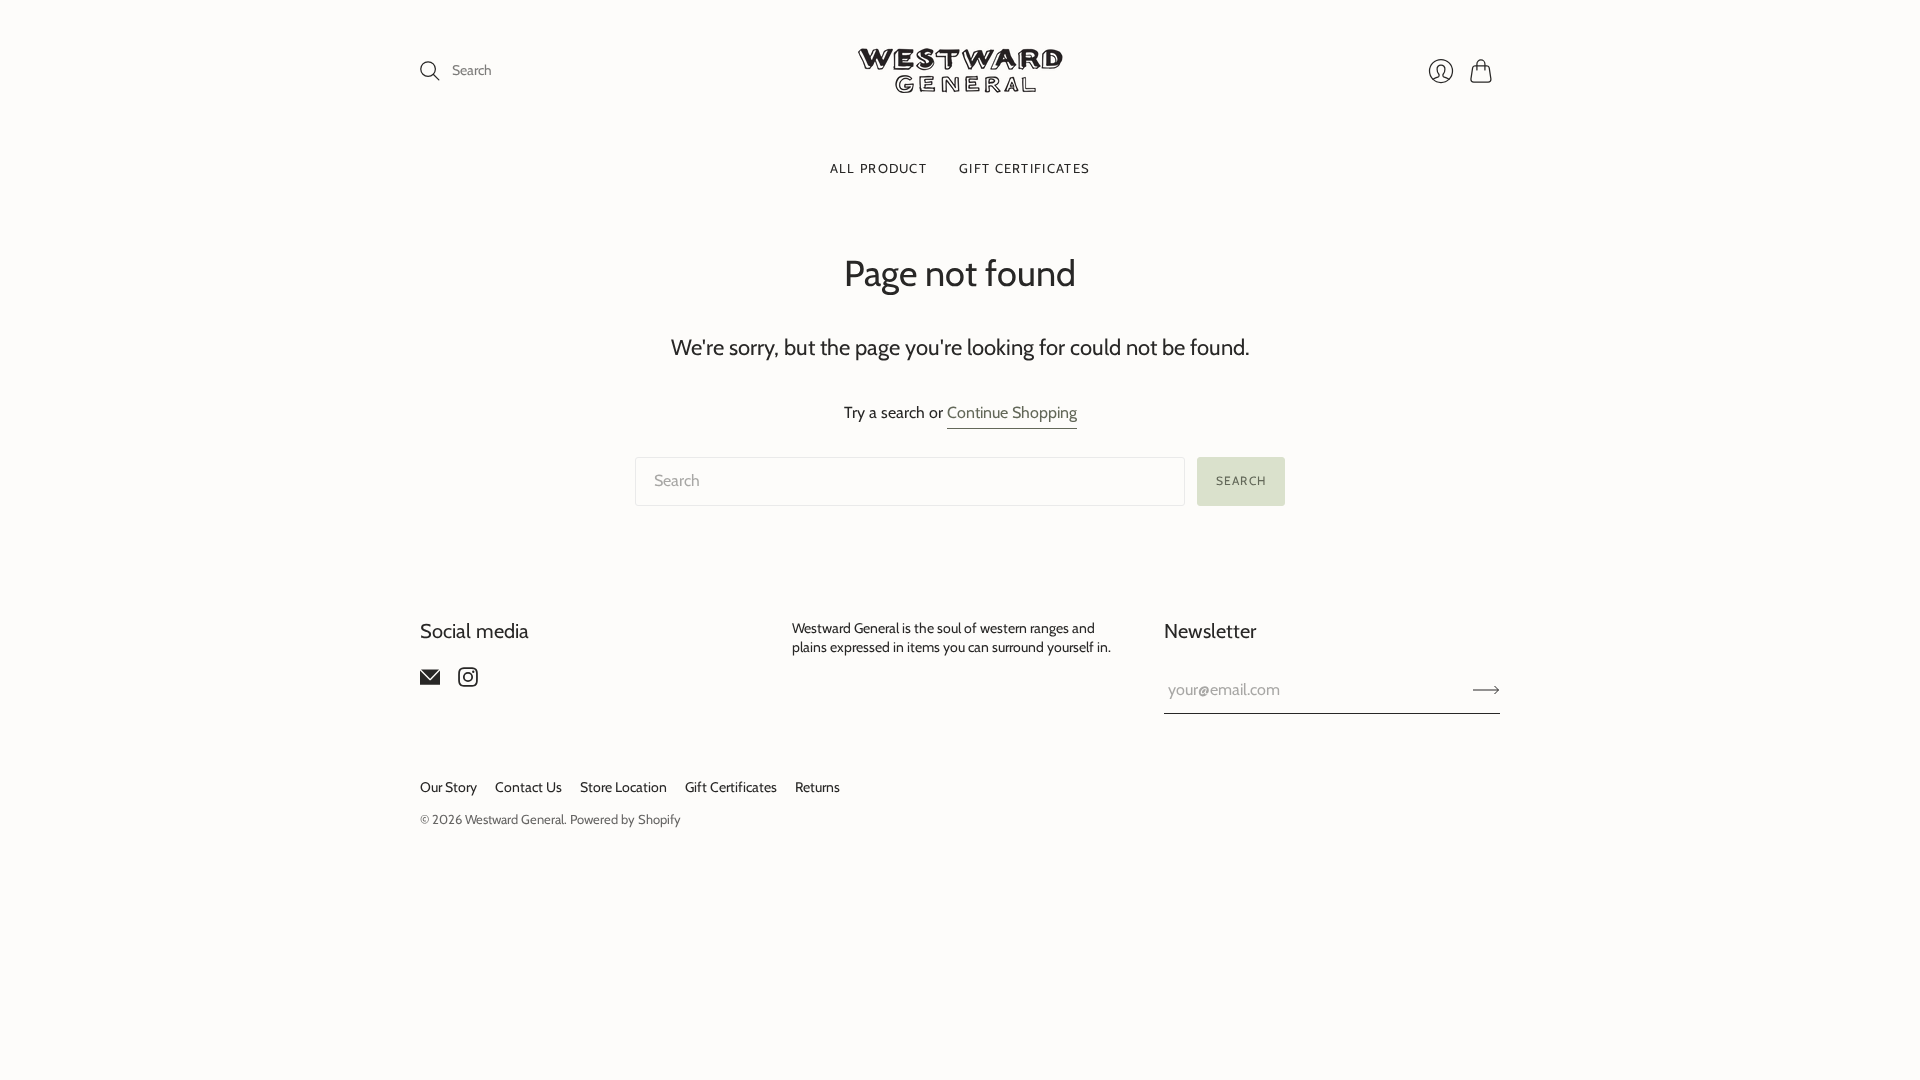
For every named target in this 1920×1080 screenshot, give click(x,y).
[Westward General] (960, 70)
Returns (817, 787)
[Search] (430, 71)
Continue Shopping (1012, 412)
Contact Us (528, 787)
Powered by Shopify (625, 819)
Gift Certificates (1024, 168)
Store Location (623, 787)
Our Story (448, 787)
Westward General (514, 819)
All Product (878, 168)
